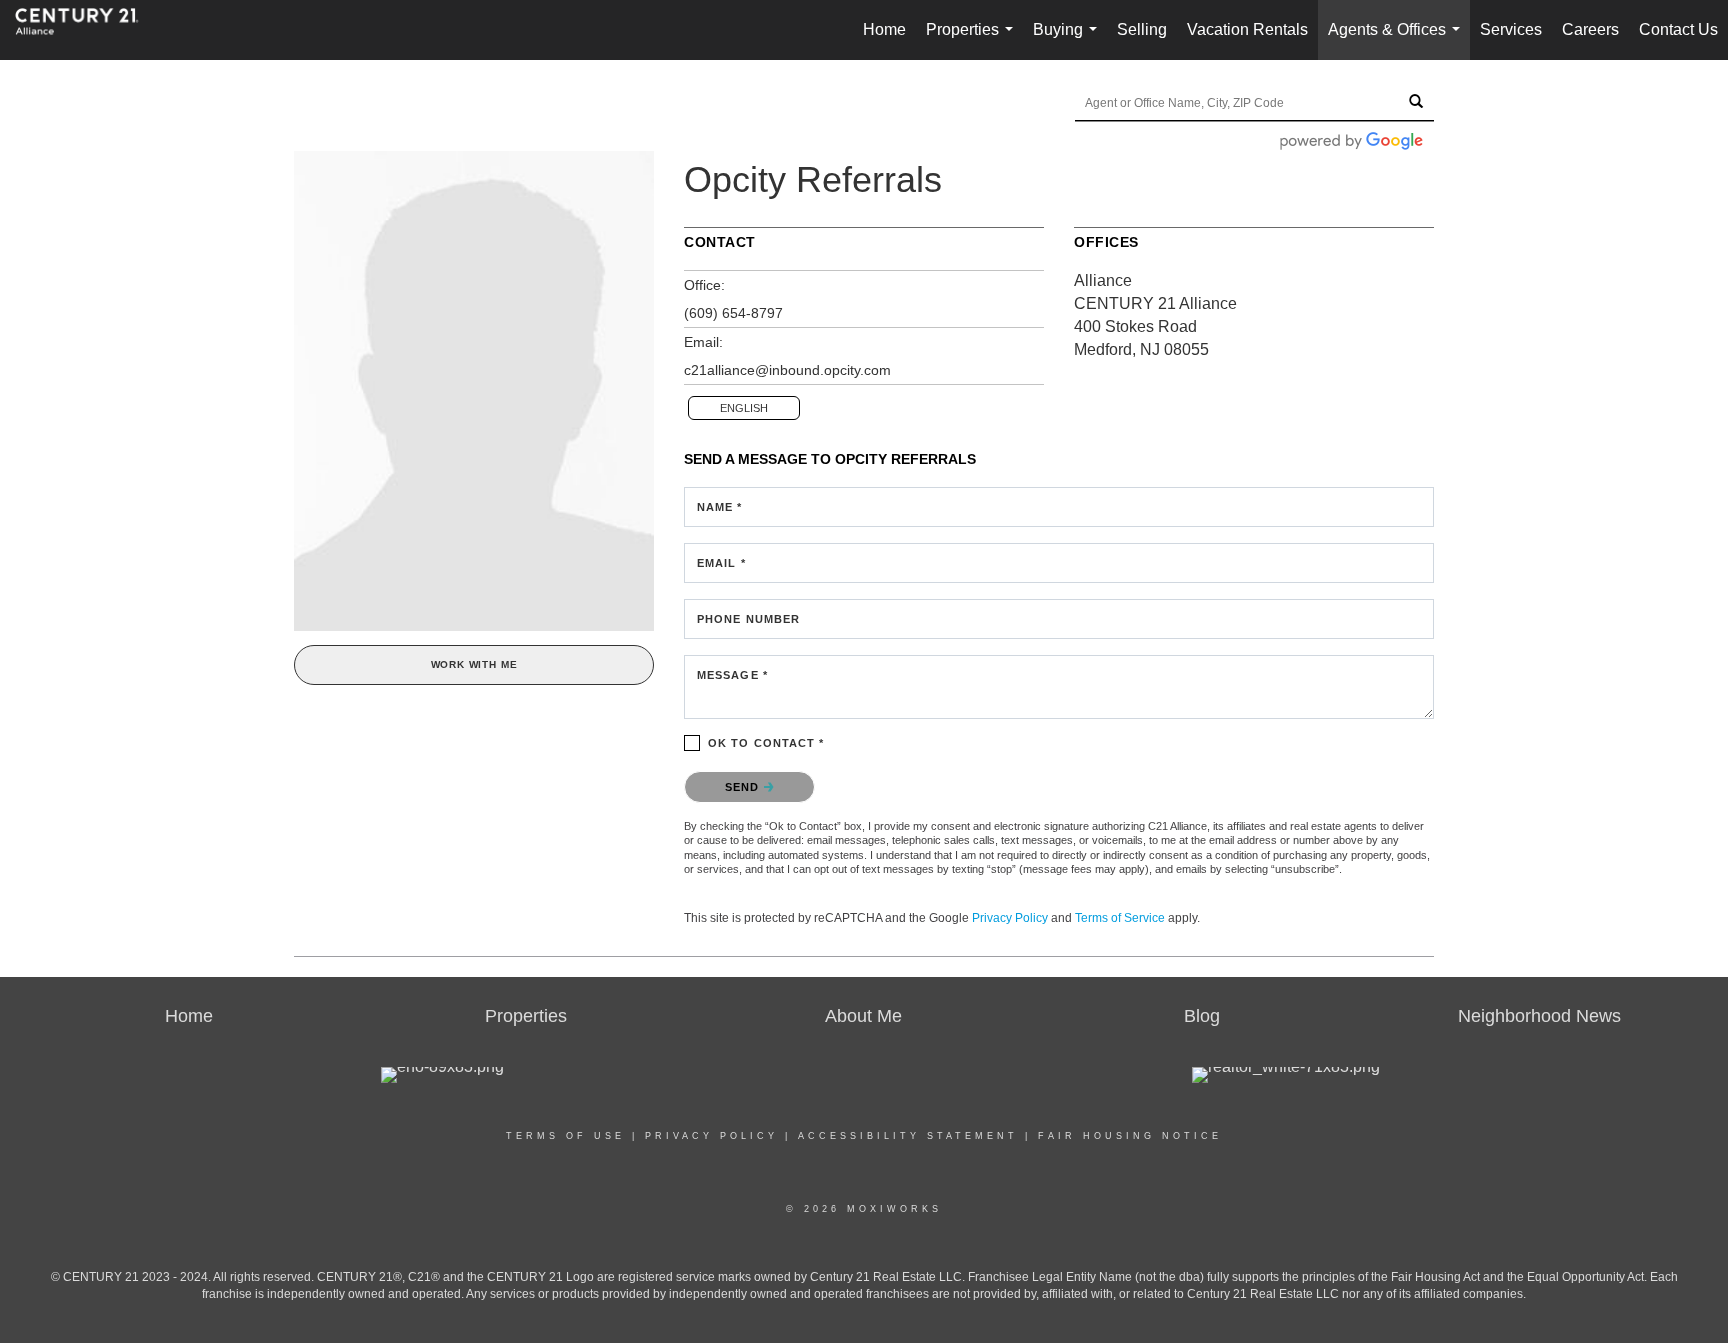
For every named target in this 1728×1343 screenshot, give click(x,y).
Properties (973, 40)
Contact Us (1678, 29)
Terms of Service (1120, 918)
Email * (721, 563)
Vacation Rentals (1247, 29)
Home (884, 29)
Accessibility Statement (908, 1136)
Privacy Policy (1010, 918)
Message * (732, 675)
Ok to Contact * (766, 743)
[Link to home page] (87, 30)
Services (1511, 29)
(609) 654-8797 (733, 313)
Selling (1142, 29)
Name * (720, 507)
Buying (1069, 40)
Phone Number (748, 619)
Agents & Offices (1398, 40)
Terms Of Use (565, 1136)
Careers (1590, 29)
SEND (744, 787)
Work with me (474, 664)
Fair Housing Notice (1130, 1136)
